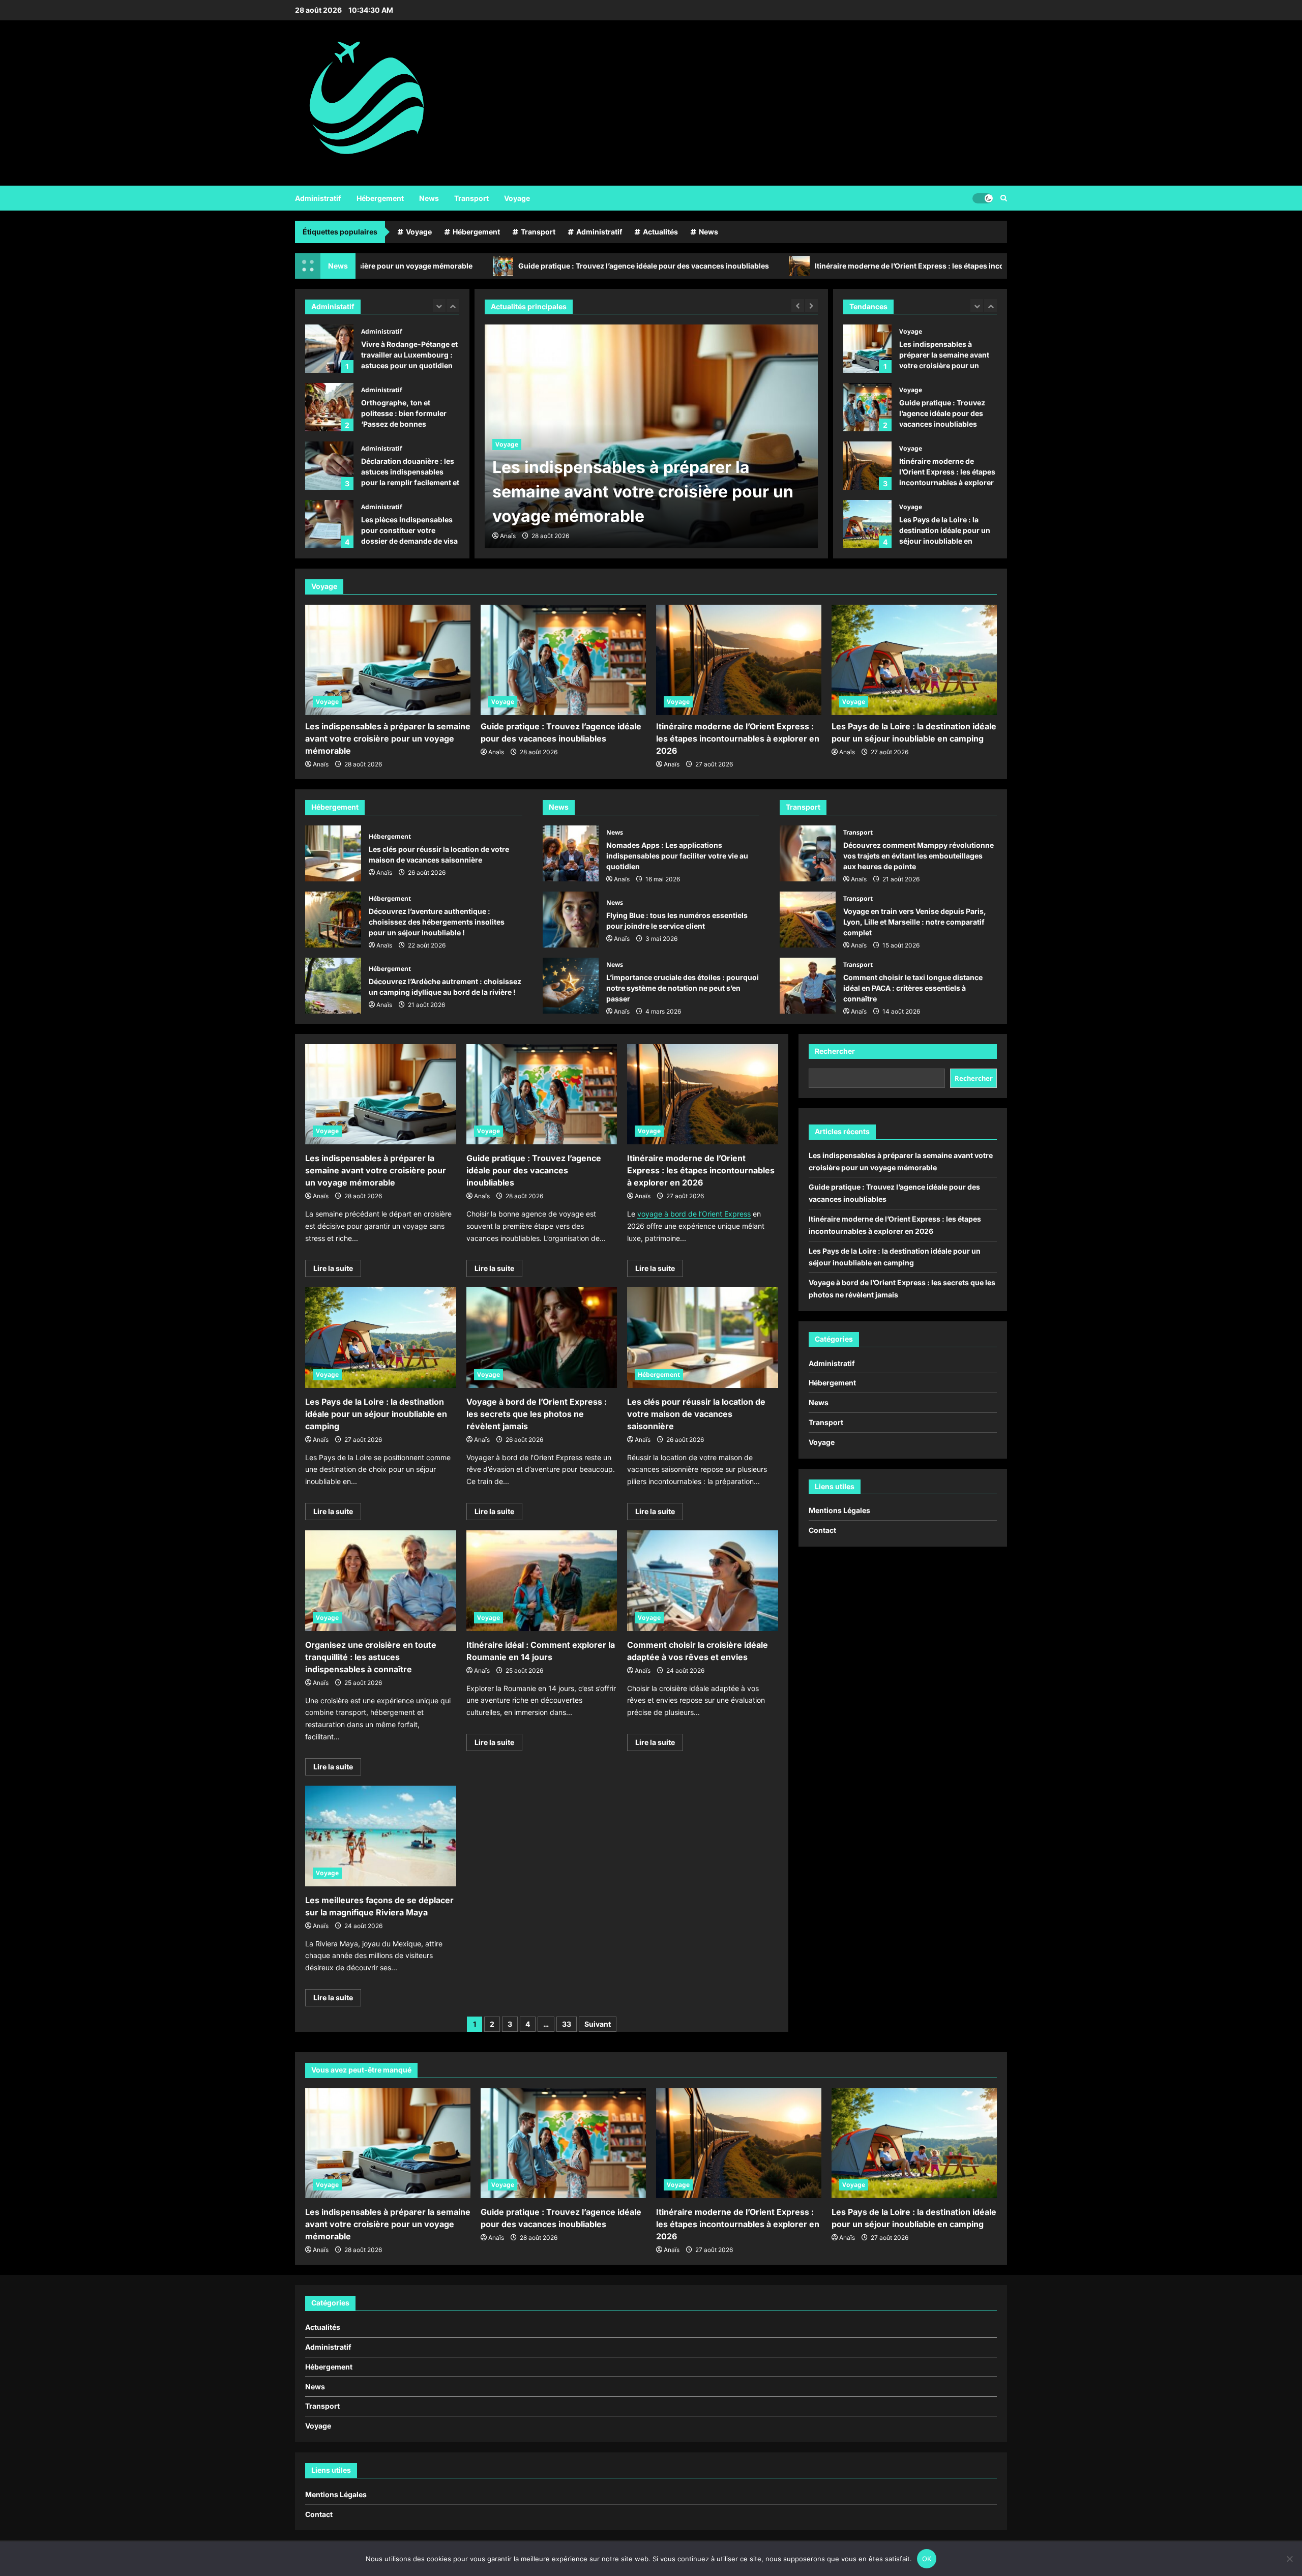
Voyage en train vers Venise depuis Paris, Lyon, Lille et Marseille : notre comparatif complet (808, 920)
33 (567, 2024)
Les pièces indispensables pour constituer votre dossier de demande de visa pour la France (329, 466)
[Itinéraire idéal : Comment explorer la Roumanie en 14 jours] (542, 1581)
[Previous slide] (439, 305)
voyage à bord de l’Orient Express (694, 1214)
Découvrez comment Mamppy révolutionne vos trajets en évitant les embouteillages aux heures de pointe (808, 853)
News (429, 198)
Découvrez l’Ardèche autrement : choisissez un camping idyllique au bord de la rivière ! (333, 986)
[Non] (1289, 2559)
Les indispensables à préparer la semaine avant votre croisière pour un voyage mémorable (388, 738)
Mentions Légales (839, 1510)
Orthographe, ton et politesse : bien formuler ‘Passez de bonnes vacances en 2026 (329, 349)
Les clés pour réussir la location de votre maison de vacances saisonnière (333, 853)
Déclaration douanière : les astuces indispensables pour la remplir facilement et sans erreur (329, 407)
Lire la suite (337, 1270)
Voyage (517, 198)
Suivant (598, 2024)
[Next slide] (453, 305)
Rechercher (835, 1051)
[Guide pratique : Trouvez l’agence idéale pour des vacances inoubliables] (651, 436)
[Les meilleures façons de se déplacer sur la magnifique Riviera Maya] (381, 1836)
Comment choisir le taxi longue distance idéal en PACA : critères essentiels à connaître (808, 986)
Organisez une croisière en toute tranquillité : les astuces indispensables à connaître (371, 1657)
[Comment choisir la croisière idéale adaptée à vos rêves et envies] (703, 1581)
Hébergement (380, 198)
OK (927, 2559)
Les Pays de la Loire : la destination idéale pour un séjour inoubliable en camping (867, 466)
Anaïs (508, 536)
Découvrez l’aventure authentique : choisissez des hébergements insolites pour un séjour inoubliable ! (333, 920)
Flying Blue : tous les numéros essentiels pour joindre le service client (571, 920)
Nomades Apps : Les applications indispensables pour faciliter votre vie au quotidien (571, 853)
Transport (471, 198)
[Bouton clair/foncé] (983, 198)
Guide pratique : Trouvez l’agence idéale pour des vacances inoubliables (480, 266)
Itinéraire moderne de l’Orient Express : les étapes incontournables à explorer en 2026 (801, 266)
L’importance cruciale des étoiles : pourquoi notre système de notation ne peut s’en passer (571, 986)
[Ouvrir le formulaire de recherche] (1004, 198)
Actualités (660, 232)
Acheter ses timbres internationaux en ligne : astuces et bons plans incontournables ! (329, 524)
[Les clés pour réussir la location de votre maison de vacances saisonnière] (703, 1338)
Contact (822, 1530)
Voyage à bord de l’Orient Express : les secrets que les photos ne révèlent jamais (867, 524)
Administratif (318, 198)
